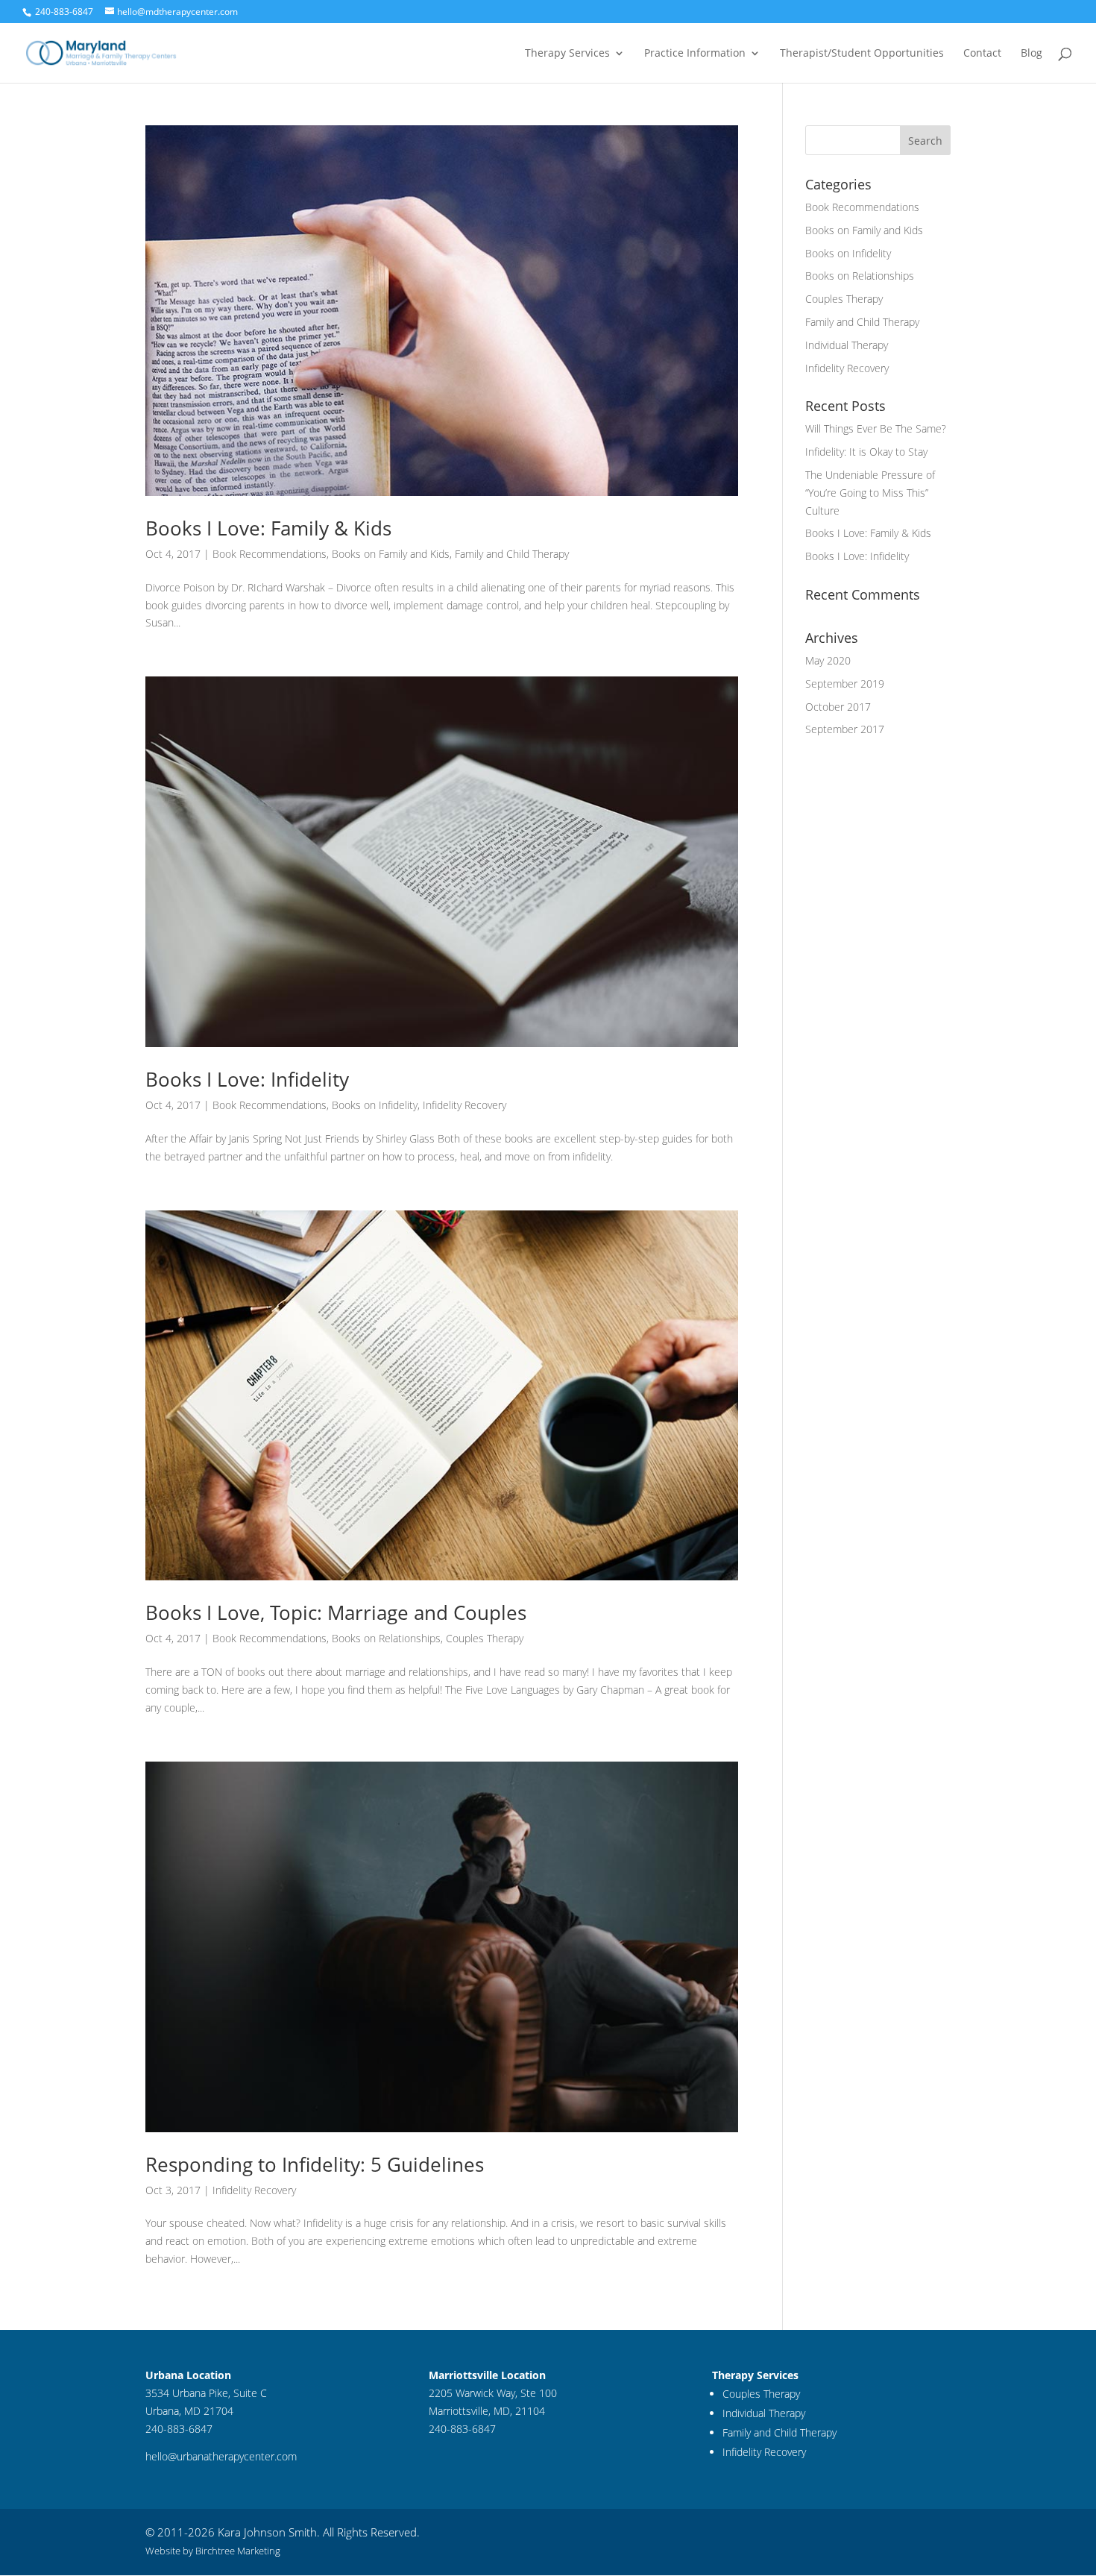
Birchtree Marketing (238, 2551)
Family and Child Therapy (512, 554)
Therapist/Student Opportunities (862, 54)
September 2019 (845, 684)
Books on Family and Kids (391, 554)
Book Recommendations (270, 554)
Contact (982, 54)
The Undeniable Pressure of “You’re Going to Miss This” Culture (870, 493)
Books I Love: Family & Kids (268, 528)
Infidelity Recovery (464, 1105)
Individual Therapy (847, 345)
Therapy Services (567, 54)
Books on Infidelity (375, 1105)
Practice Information (695, 54)
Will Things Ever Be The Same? (876, 428)
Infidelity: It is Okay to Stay (866, 452)
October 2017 (838, 707)
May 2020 (828, 660)
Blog (1032, 54)
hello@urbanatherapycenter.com (221, 2456)
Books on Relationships (386, 1638)
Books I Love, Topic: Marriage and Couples (336, 1612)
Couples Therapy (485, 1638)
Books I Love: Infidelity (247, 1079)
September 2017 (845, 729)
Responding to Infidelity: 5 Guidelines (315, 2164)
